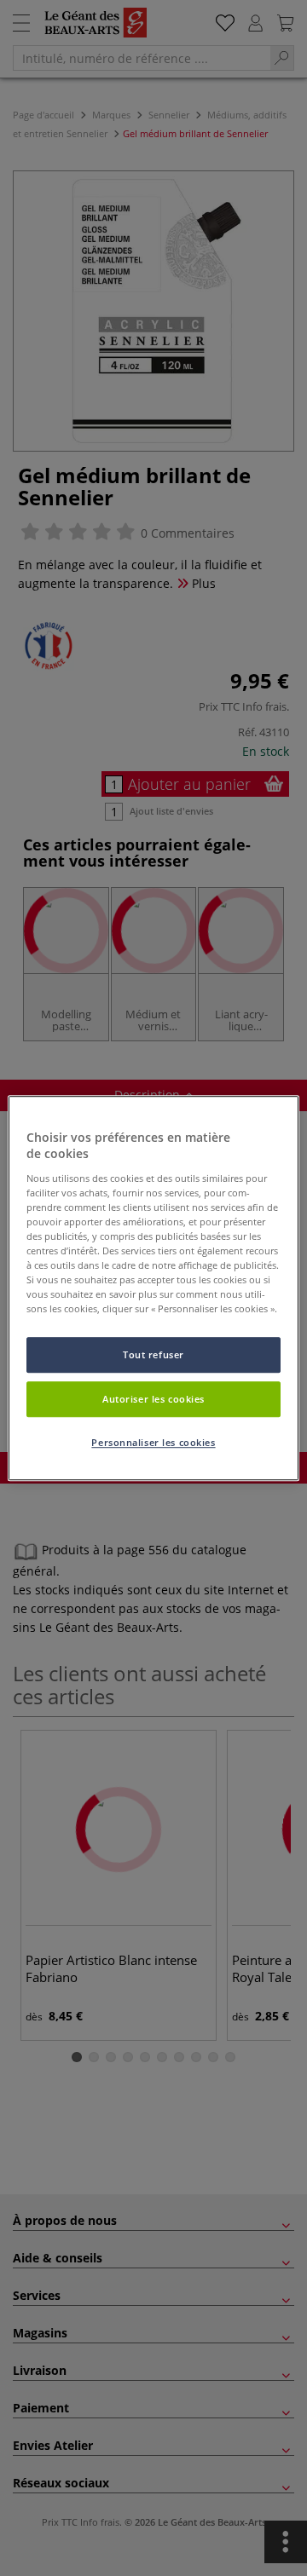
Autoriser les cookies (153, 1399)
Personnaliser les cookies (153, 1442)
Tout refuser (153, 1355)
